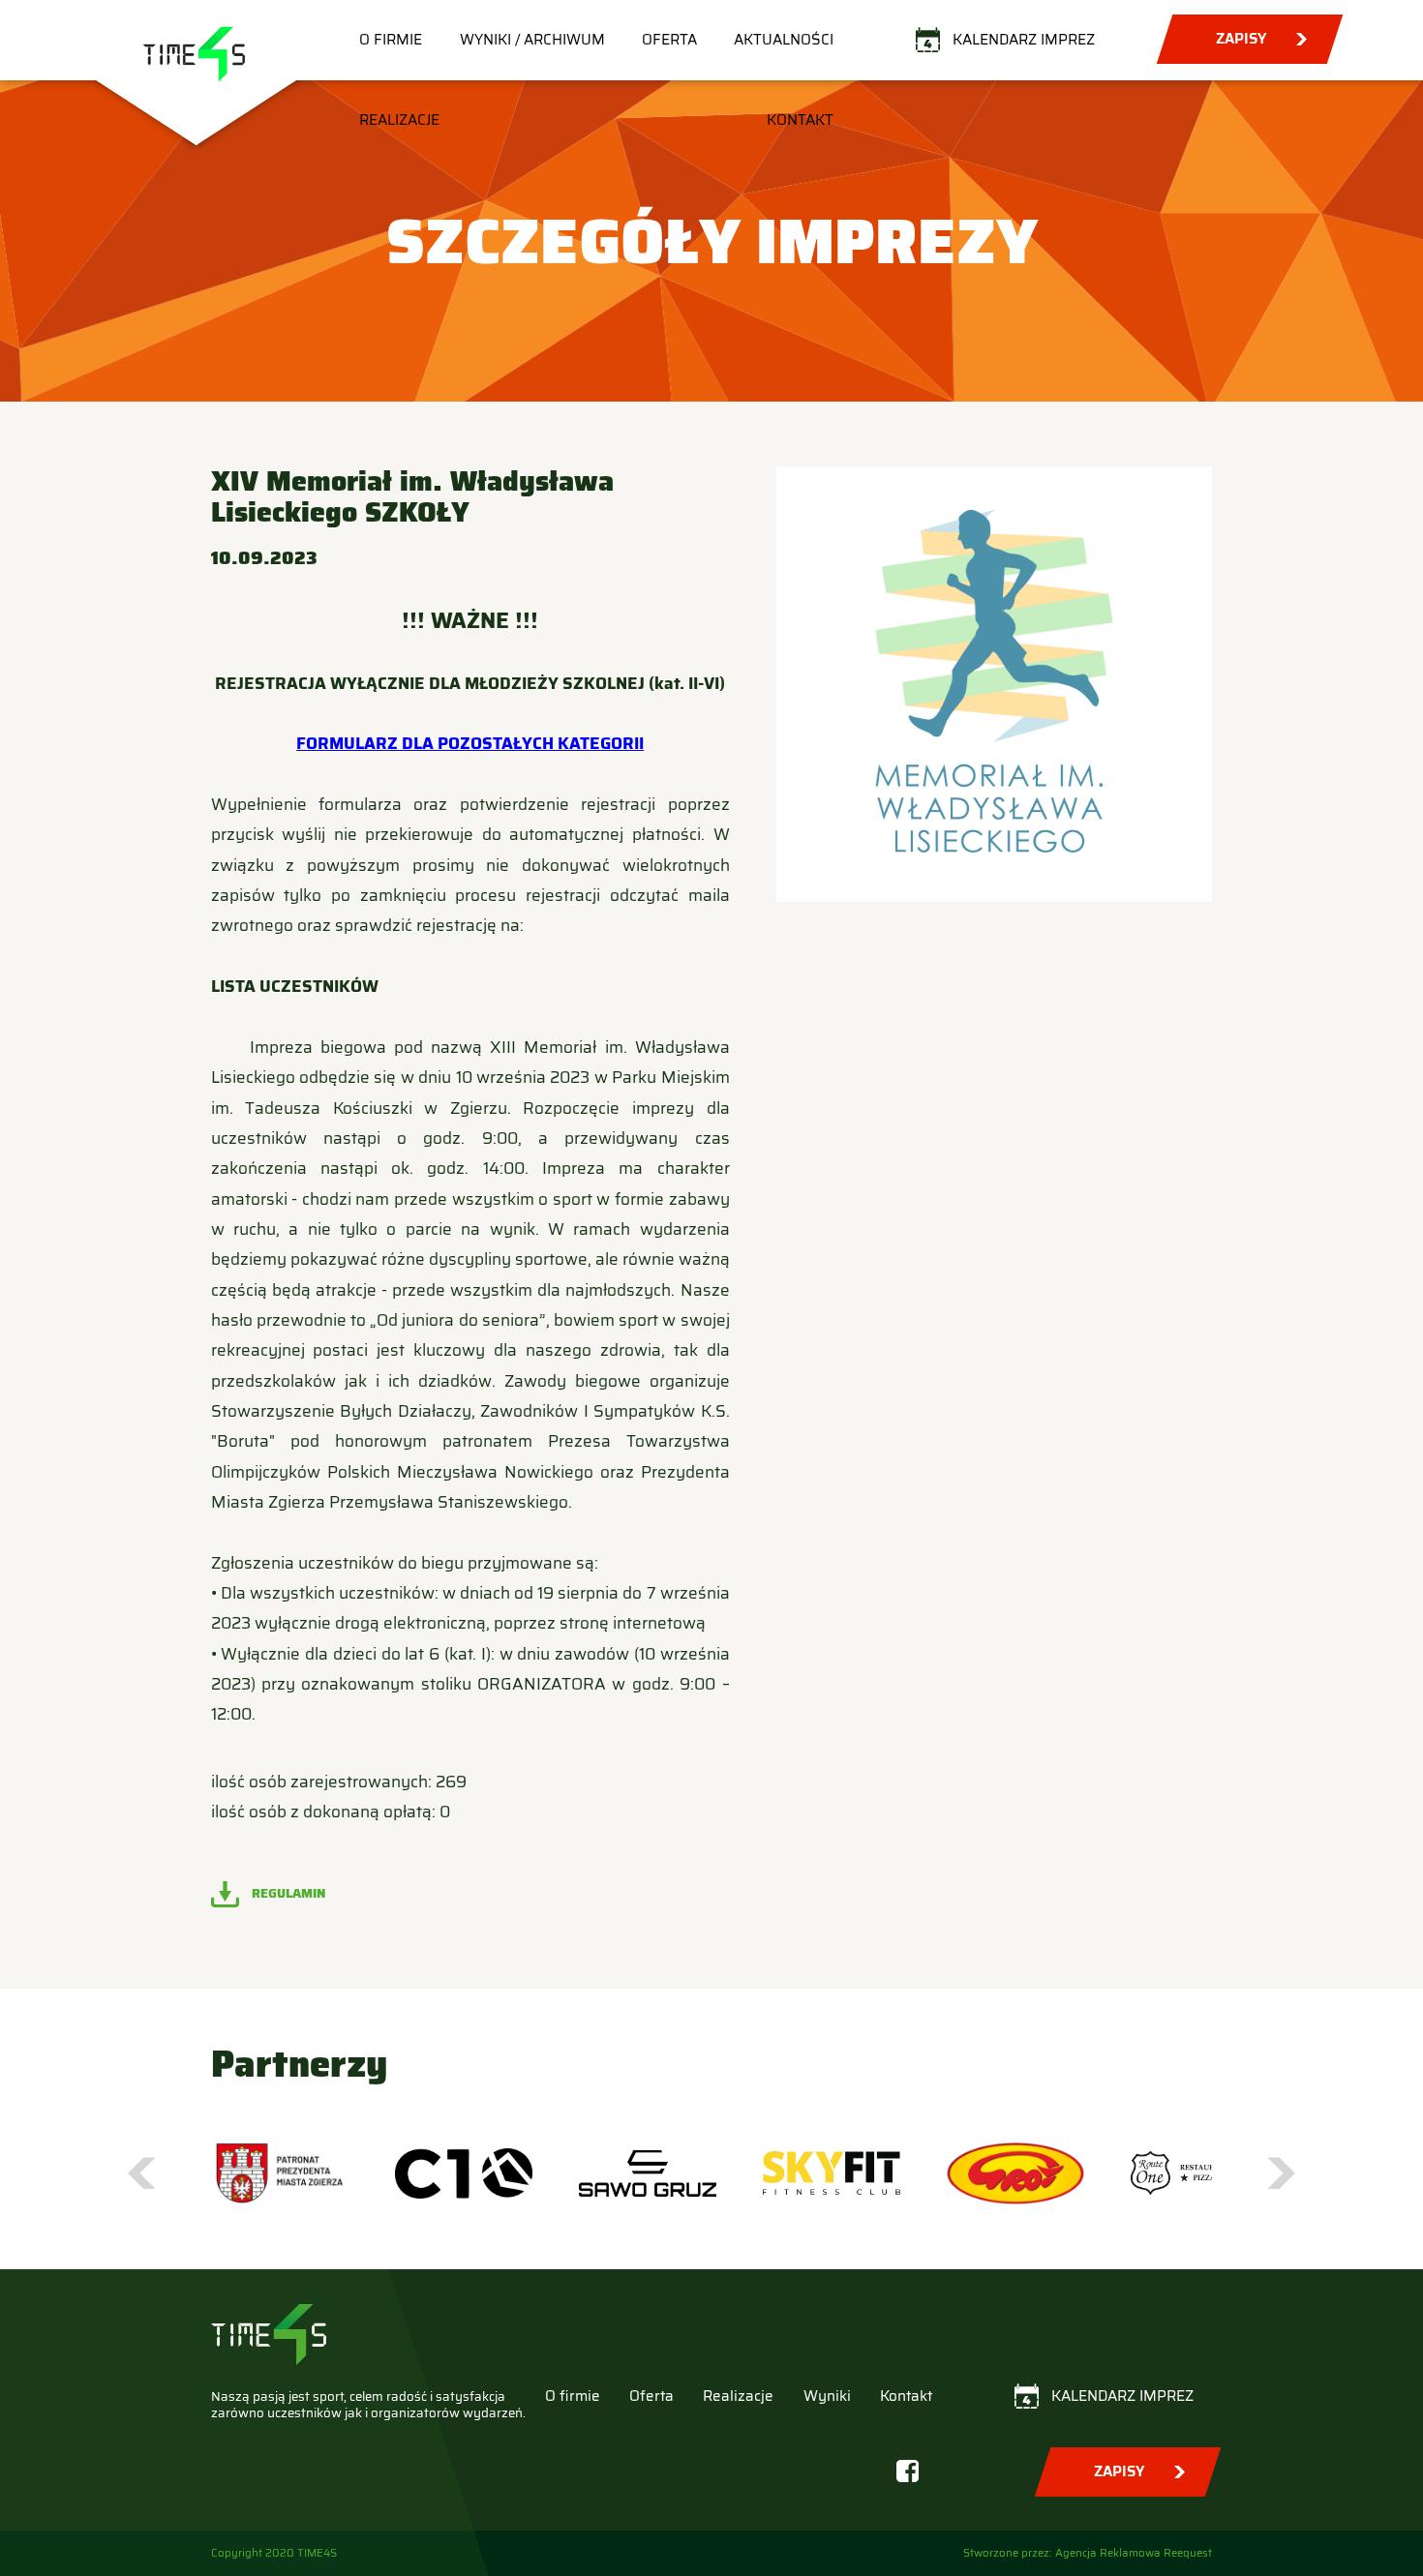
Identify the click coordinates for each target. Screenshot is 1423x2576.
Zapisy (1241, 39)
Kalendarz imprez (1024, 40)
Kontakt (800, 120)
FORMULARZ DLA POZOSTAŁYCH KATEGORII (470, 744)
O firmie (391, 40)
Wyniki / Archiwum (532, 40)
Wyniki (827, 2396)
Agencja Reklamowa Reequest (1134, 2553)
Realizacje (399, 120)
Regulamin (288, 1893)
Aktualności (784, 40)
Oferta (669, 40)
